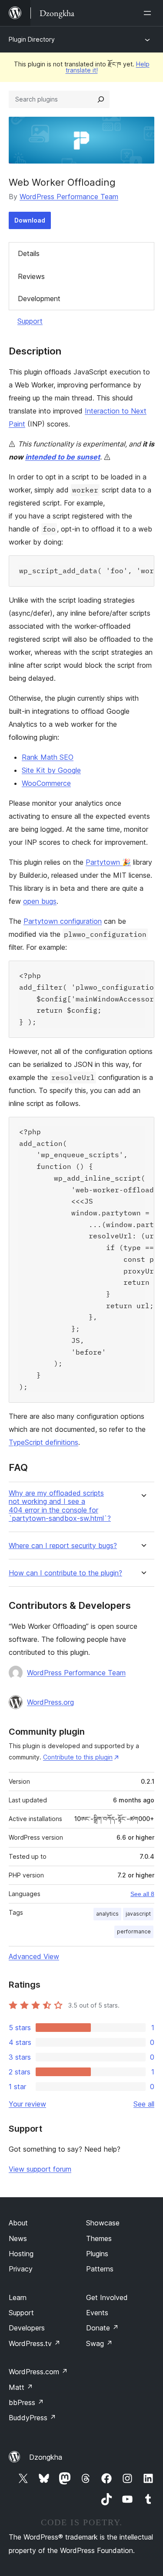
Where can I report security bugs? (63, 1546)
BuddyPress (32, 2418)
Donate (102, 2328)
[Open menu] (149, 13)
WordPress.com (38, 2372)
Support (30, 321)
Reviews (31, 276)
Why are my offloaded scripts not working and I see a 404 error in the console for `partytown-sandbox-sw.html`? (60, 1506)
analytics (107, 1914)
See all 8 (142, 1894)
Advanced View (34, 1956)
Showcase (103, 2223)
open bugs (40, 901)
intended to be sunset (63, 457)
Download (30, 220)
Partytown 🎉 (108, 862)
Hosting (21, 2254)
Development (39, 299)
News (18, 2238)
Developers (27, 2328)
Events (97, 2313)
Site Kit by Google (51, 770)
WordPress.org (50, 1702)
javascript (138, 1914)
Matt (21, 2387)
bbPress (26, 2402)
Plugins (97, 2254)
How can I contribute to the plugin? (65, 1573)
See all (144, 2104)
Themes (99, 2238)
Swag (99, 2343)
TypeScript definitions (43, 1442)
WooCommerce (46, 783)
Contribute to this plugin (78, 1757)
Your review (27, 2104)
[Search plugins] (101, 99)
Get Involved (107, 2297)
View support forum (40, 2169)
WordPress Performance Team (69, 197)
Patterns (100, 2269)
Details (29, 253)
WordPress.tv (35, 2343)
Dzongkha (46, 2457)
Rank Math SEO (48, 757)
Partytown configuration (63, 921)
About (18, 2223)
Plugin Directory (32, 39)
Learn (18, 2297)
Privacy (21, 2269)
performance (134, 1931)
